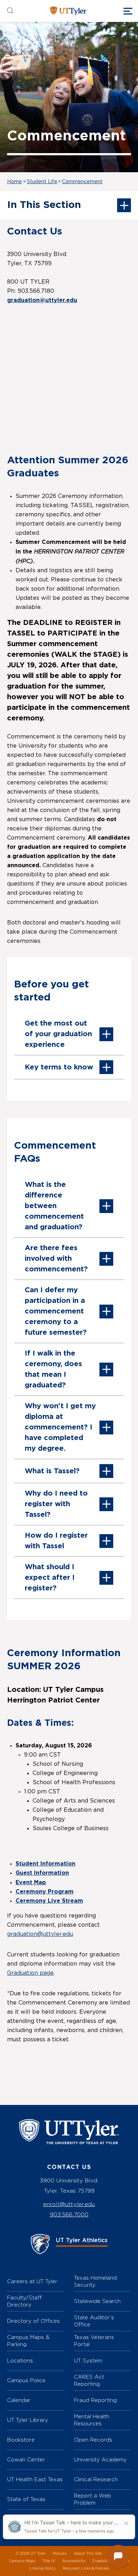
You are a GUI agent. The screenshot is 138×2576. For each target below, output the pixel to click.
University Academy (100, 2459)
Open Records (93, 2440)
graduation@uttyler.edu (40, 1934)
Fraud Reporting (95, 2400)
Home (15, 182)
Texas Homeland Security (95, 2281)
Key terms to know (59, 1067)
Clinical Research (96, 2479)
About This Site (88, 2554)
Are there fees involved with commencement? (56, 1259)
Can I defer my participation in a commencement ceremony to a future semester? (56, 1311)
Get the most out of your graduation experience (58, 1034)
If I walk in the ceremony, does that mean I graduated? (53, 1369)
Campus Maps (22, 2561)
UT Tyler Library (28, 2420)
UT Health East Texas (35, 2479)
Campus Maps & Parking (28, 2341)
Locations (20, 2360)
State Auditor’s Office (94, 2321)
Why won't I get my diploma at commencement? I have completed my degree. (60, 1427)
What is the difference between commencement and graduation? (54, 1206)
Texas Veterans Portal (94, 2341)
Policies (60, 2554)
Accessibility (74, 2561)
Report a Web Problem (93, 2499)
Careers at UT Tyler (32, 2281)
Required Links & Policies (86, 2568)
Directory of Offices (33, 2321)
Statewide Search (97, 2301)
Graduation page (30, 1973)
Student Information (45, 1864)
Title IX (49, 2561)
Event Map (31, 1882)
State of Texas (26, 2499)
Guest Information (42, 1873)
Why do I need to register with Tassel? (56, 1504)
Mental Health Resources (92, 2420)
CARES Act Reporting (89, 2380)
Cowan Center (26, 2459)
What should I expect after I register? (50, 1578)
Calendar (19, 2400)
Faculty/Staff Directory (24, 2301)
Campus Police (26, 2380)
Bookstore (21, 2440)
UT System (88, 2360)
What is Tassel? (52, 1471)
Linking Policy (42, 2568)
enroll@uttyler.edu (69, 2204)
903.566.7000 (69, 2214)
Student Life (42, 182)
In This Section (44, 205)
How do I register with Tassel (56, 1541)
